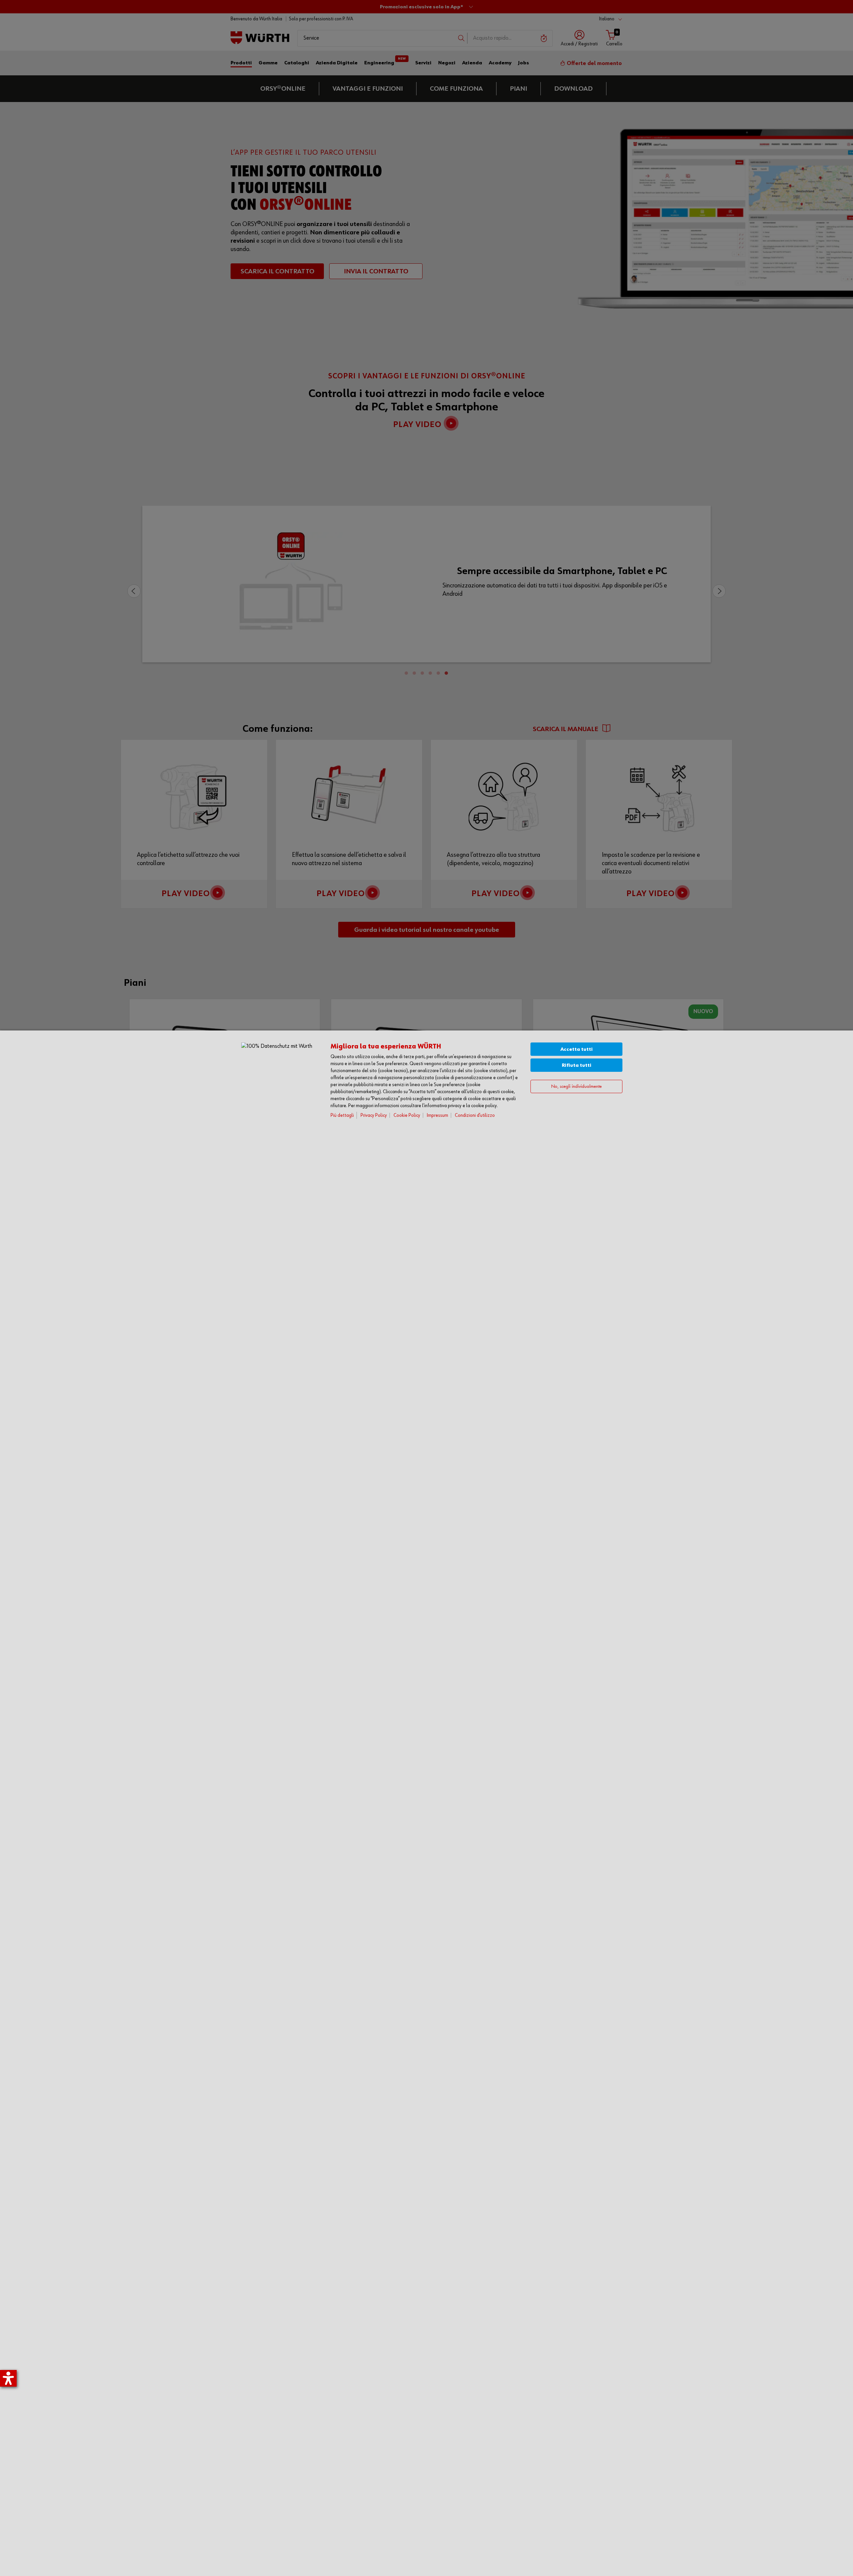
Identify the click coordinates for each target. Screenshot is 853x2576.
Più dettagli (342, 1115)
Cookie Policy (407, 1115)
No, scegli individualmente (576, 1087)
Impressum (437, 1115)
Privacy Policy (374, 1115)
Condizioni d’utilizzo (475, 1115)
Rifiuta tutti (577, 1065)
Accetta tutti (577, 1049)
